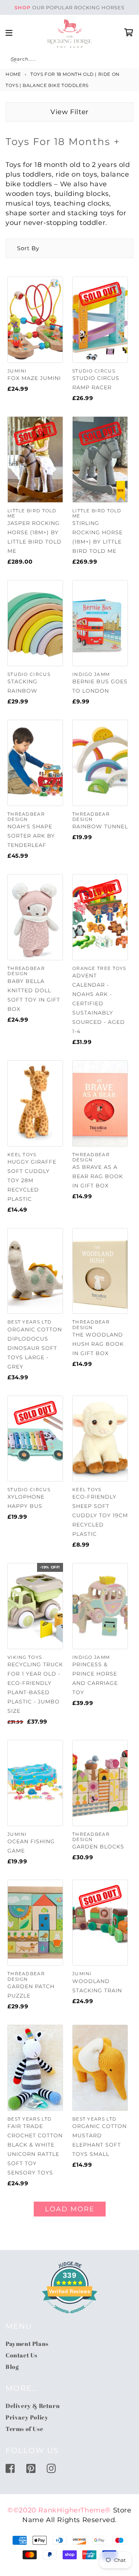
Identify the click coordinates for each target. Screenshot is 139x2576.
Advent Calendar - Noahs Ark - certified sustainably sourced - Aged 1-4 (99, 1003)
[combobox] (69, 60)
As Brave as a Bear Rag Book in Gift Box (98, 1176)
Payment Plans (27, 2344)
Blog (12, 2367)
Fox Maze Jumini (34, 378)
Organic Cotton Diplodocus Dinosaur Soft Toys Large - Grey (35, 1348)
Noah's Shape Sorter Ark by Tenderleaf (31, 836)
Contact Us (21, 2355)
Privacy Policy (27, 2417)
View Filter (69, 112)
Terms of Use (24, 2429)
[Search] (14, 60)
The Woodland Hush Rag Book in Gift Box (98, 1344)
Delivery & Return (33, 2406)
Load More (70, 2209)
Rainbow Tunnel (100, 826)
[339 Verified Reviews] (70, 2317)
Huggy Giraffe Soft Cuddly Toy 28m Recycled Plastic (32, 1180)
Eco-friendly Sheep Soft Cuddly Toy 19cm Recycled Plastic (100, 1515)
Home (13, 74)
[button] (23, 248)
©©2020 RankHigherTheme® (59, 2510)
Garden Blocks (98, 1847)
